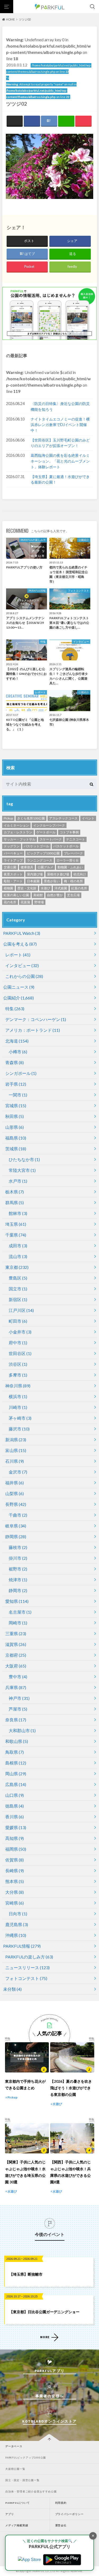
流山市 (18, 1256)
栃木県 (15, 1192)
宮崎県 (15, 1903)
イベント (88, 818)
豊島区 (18, 1278)
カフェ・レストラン (18, 832)
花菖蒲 (25, 902)
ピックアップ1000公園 (43, 853)
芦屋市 (18, 1709)
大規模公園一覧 (15, 2469)
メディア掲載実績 (17, 2525)
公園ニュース (19, 987)
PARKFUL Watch (22, 933)
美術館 (38, 895)
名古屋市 (20, 1612)
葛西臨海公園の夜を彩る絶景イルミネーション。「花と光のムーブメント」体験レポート (60, 461)
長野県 (16, 1504)
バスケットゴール (36, 846)
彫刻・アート (13, 881)
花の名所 (10, 902)
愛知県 (17, 1601)
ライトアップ (13, 860)
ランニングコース (40, 860)
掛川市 (18, 1558)
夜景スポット (13, 874)
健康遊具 (27, 867)
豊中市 (18, 1677)
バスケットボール (66, 846)
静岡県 (16, 1536)
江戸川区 (21, 1310)
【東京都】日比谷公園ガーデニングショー (44, 2312)
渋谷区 (18, 1364)
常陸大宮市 (22, 1170)
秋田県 (15, 1116)
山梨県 (15, 1493)
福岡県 (16, 1849)
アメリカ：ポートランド (33, 1030)
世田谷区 (20, 1353)
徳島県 (15, 1806)
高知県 (15, 1838)
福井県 (15, 1483)
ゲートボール (46, 832)
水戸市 (18, 1181)
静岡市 (18, 1590)
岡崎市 (18, 1623)
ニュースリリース (27, 1967)
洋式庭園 (61, 888)
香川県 (15, 1817)
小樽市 (18, 1052)
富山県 (16, 1450)
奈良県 (16, 1720)
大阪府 (16, 1666)
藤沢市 (19, 1429)
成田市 (18, 1246)
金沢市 (18, 1472)
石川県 (15, 1461)
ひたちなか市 (24, 1159)
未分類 (12, 1989)
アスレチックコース (63, 818)
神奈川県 (18, 1386)
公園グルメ (45, 867)
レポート (18, 955)
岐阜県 (16, 1526)
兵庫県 (16, 1687)
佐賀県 (15, 1860)
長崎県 (15, 1871)
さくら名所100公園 (31, 818)
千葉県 (16, 1235)
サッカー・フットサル (20, 839)
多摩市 (18, 1375)
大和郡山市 (22, 1730)
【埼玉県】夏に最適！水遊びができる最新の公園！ (60, 479)
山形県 (15, 1127)
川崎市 (18, 1407)
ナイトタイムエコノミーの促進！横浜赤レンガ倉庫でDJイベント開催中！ (60, 425)
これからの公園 (24, 976)
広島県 (16, 1784)
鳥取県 (15, 1752)
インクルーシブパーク (49, 825)
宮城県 (16, 1105)
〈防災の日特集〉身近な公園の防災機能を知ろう (60, 406)
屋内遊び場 (35, 874)
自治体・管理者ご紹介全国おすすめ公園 (31, 2492)
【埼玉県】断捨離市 (26, 2274)
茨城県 (16, 1149)
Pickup (8, 818)
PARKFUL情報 (22, 1946)
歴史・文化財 (27, 888)
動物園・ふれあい (70, 867)
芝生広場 (73, 895)
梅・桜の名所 (73, 881)
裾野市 (18, 1569)
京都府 (16, 1655)
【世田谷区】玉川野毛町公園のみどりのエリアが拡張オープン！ (60, 443)
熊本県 (15, 1881)
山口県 (15, 1795)
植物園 (8, 888)
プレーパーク (73, 853)
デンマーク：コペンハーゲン (36, 1019)
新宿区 (18, 1299)
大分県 (15, 1892)
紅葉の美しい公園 (16, 895)
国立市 (18, 1289)
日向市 (18, 1914)
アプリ (10, 2514)
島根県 (16, 1763)
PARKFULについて (18, 2503)
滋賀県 (16, 1644)
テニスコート (76, 839)
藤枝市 (18, 1547)
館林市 (18, 1213)
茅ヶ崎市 (20, 1418)
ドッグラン (12, 846)
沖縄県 (16, 1935)
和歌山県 (17, 1741)
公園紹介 (18, 998)
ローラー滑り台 (68, 860)
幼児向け (80, 874)
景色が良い (52, 881)
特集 (15, 1009)
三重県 (16, 1633)
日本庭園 (33, 881)
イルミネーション (16, 825)
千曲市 (18, 1515)
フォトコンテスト (26, 1978)
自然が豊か (55, 895)
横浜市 (18, 1396)
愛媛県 (16, 1827)
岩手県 (16, 1084)
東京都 (17, 1267)
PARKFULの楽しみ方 (29, 1957)
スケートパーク (51, 839)
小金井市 (20, 1332)
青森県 (15, 1062)
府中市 (18, 1343)
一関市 (18, 1095)
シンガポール (21, 1073)
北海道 (17, 1041)
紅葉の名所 (79, 888)
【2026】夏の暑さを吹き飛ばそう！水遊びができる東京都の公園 (71, 2088)
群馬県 (15, 1202)
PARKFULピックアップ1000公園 (26, 2458)
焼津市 (18, 1580)
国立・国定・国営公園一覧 (22, 2480)
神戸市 (19, 1698)
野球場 (39, 902)
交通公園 (10, 867)
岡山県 (16, 1774)
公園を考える (20, 944)
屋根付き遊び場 (58, 874)
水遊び (45, 888)
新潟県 (16, 1440)
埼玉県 (16, 1224)
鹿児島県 (17, 1924)
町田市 (18, 1321)
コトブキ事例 (69, 832)
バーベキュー (13, 853)
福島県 (16, 1138)
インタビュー (22, 965)
